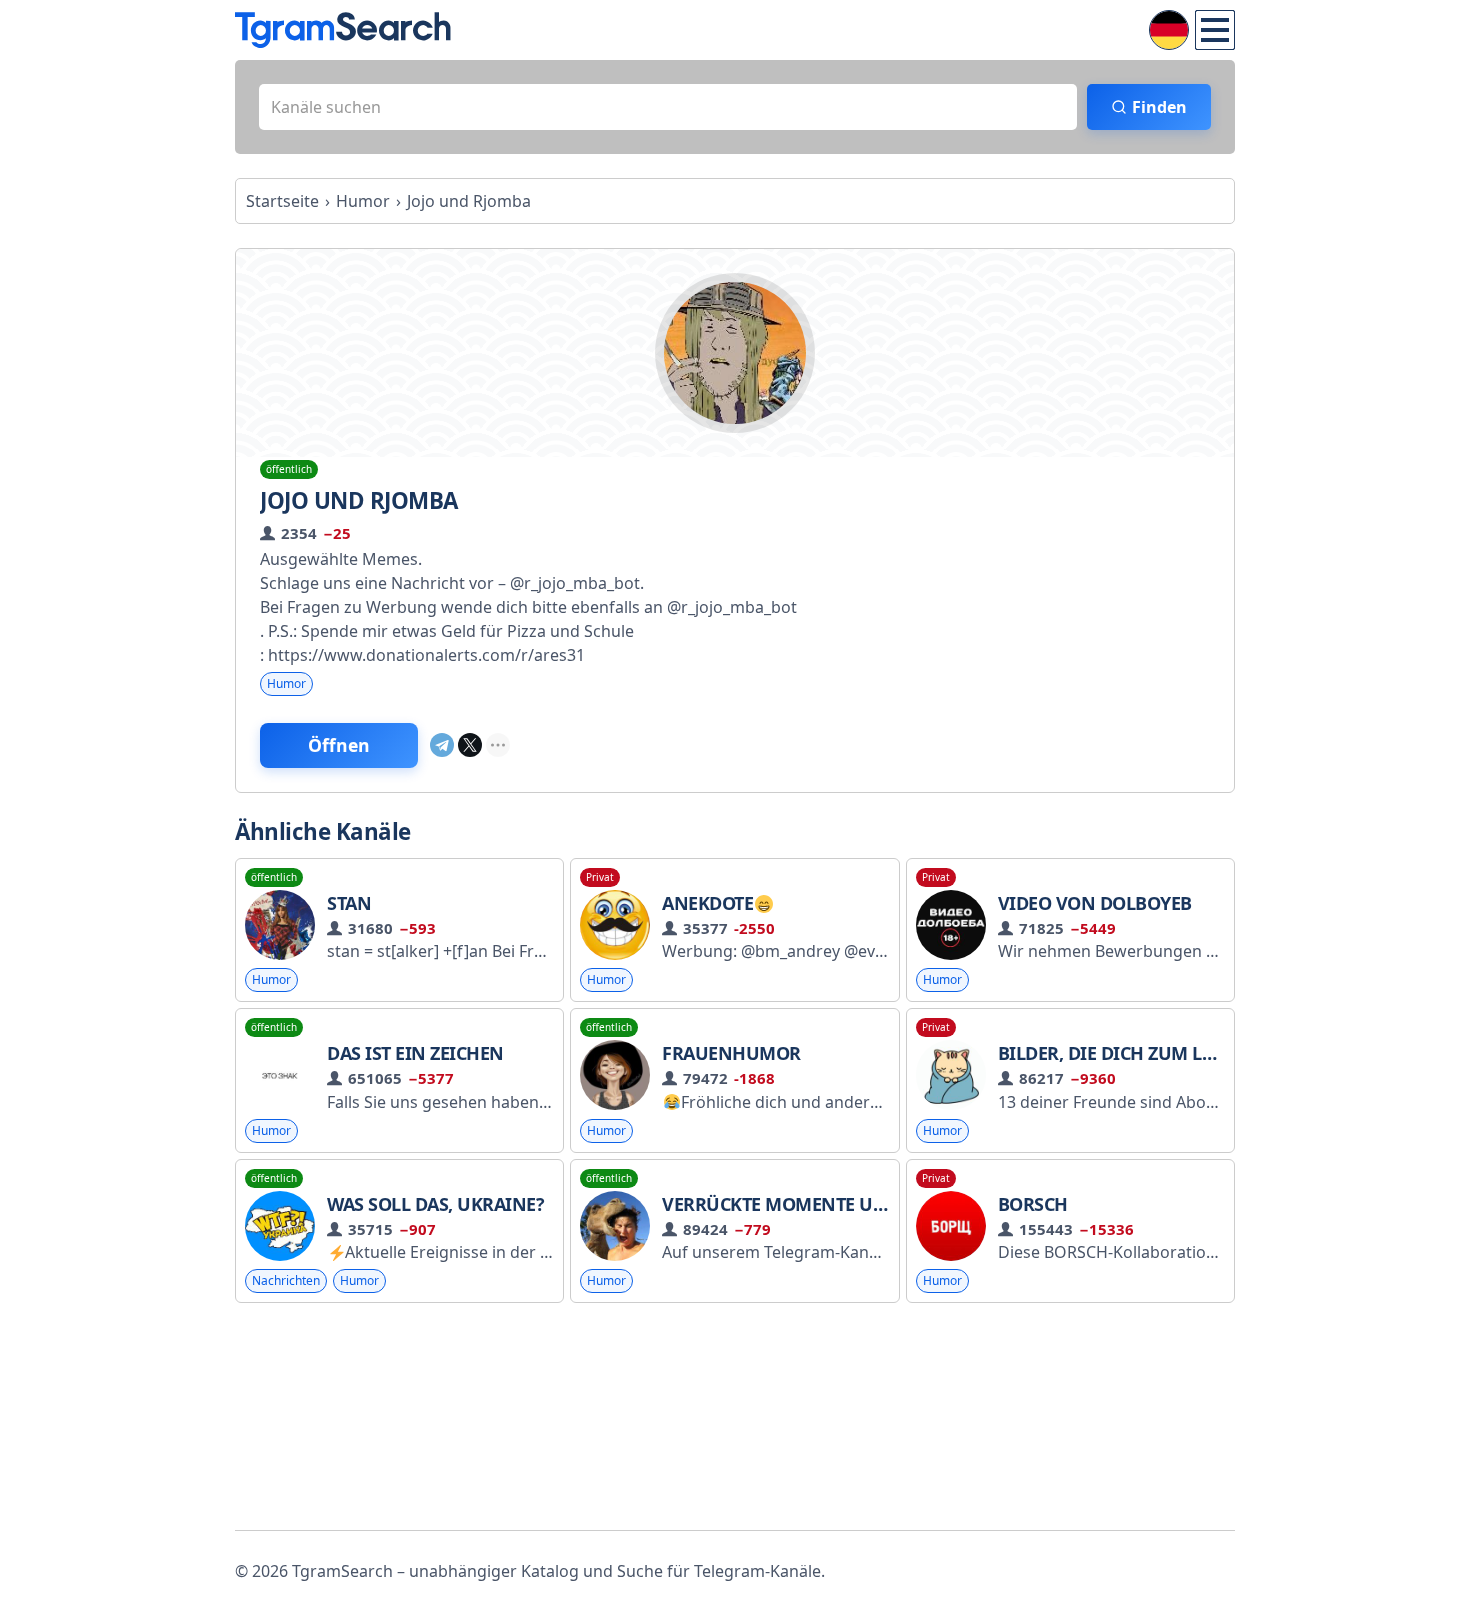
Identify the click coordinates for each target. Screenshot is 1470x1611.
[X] (470, 745)
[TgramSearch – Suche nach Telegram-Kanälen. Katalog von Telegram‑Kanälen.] (343, 30)
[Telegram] (442, 745)
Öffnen (339, 745)
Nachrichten (286, 1280)
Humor (286, 683)
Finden (1159, 107)
